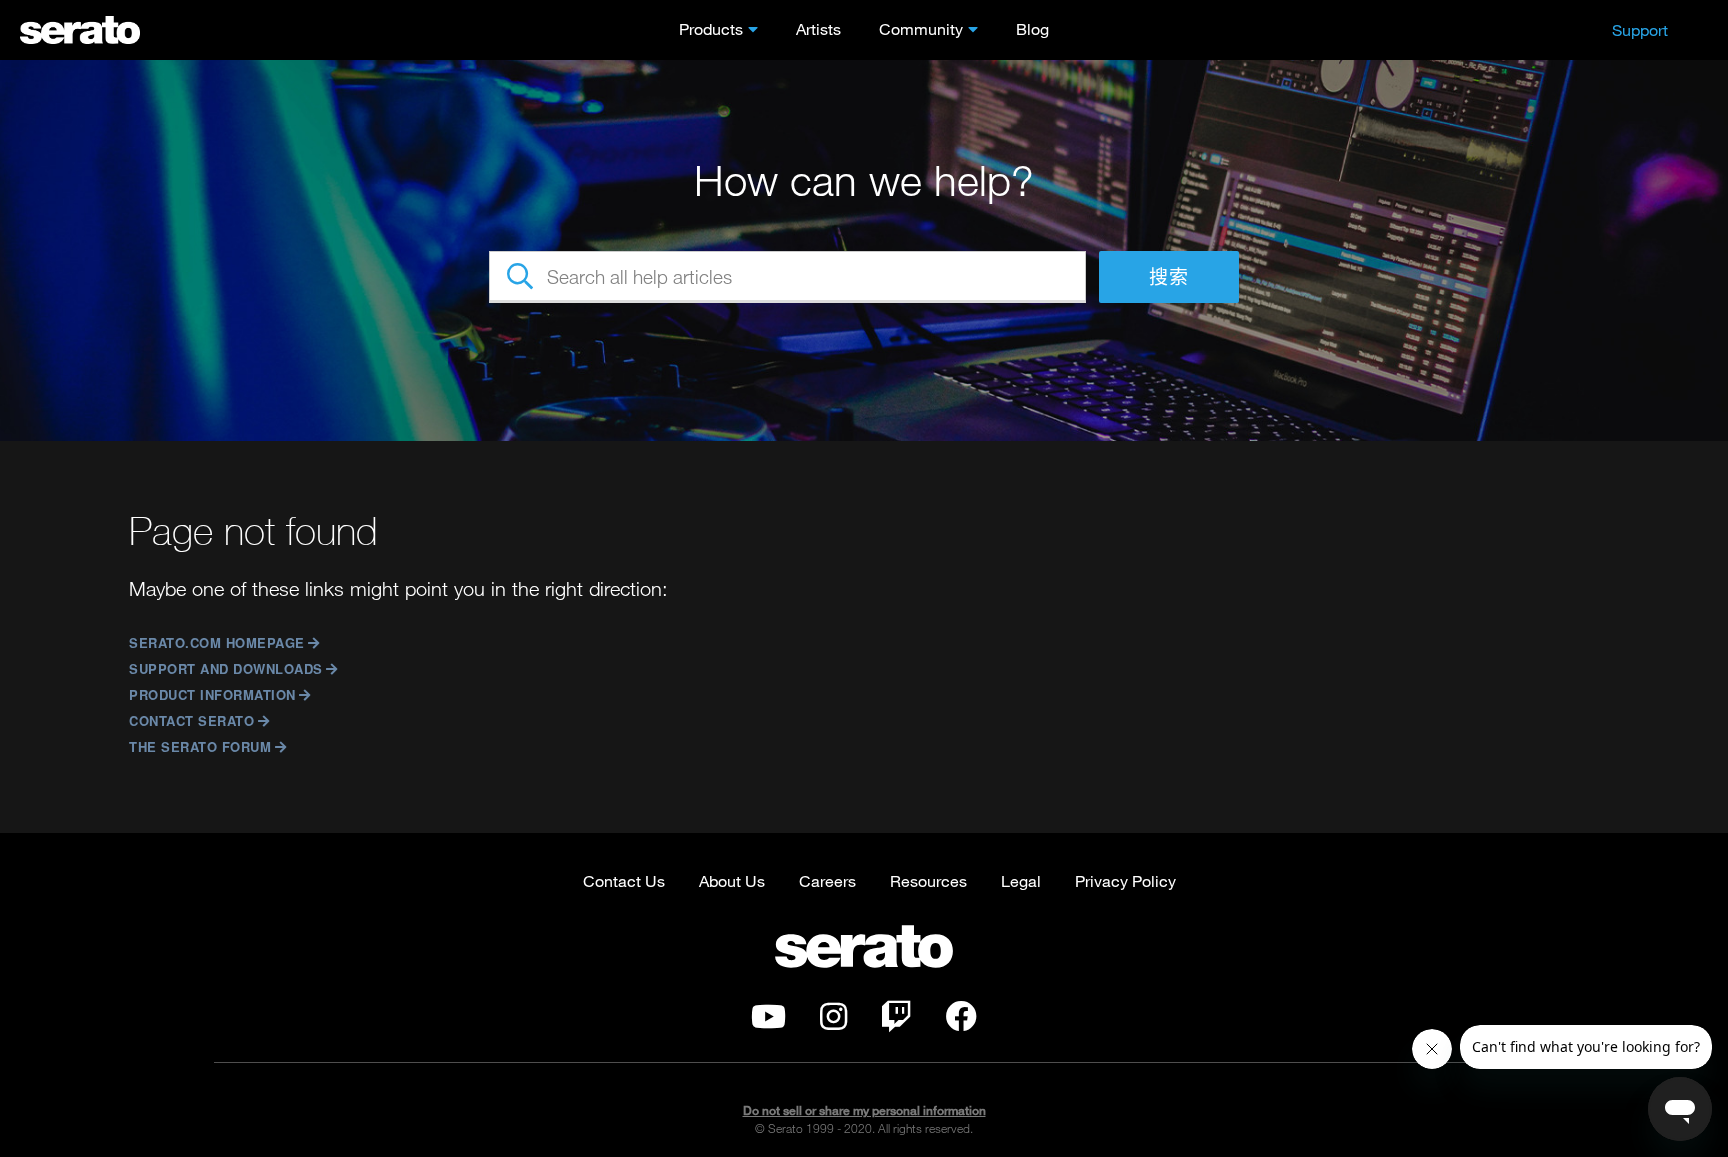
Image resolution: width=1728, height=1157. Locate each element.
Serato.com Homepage (217, 642)
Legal (1021, 880)
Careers (827, 880)
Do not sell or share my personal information (864, 1110)
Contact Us (624, 880)
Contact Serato (191, 720)
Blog (1032, 28)
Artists (818, 28)
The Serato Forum (200, 746)
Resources (928, 880)
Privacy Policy (1125, 880)
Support (1640, 29)
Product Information (212, 694)
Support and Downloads (226, 668)
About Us (732, 880)
